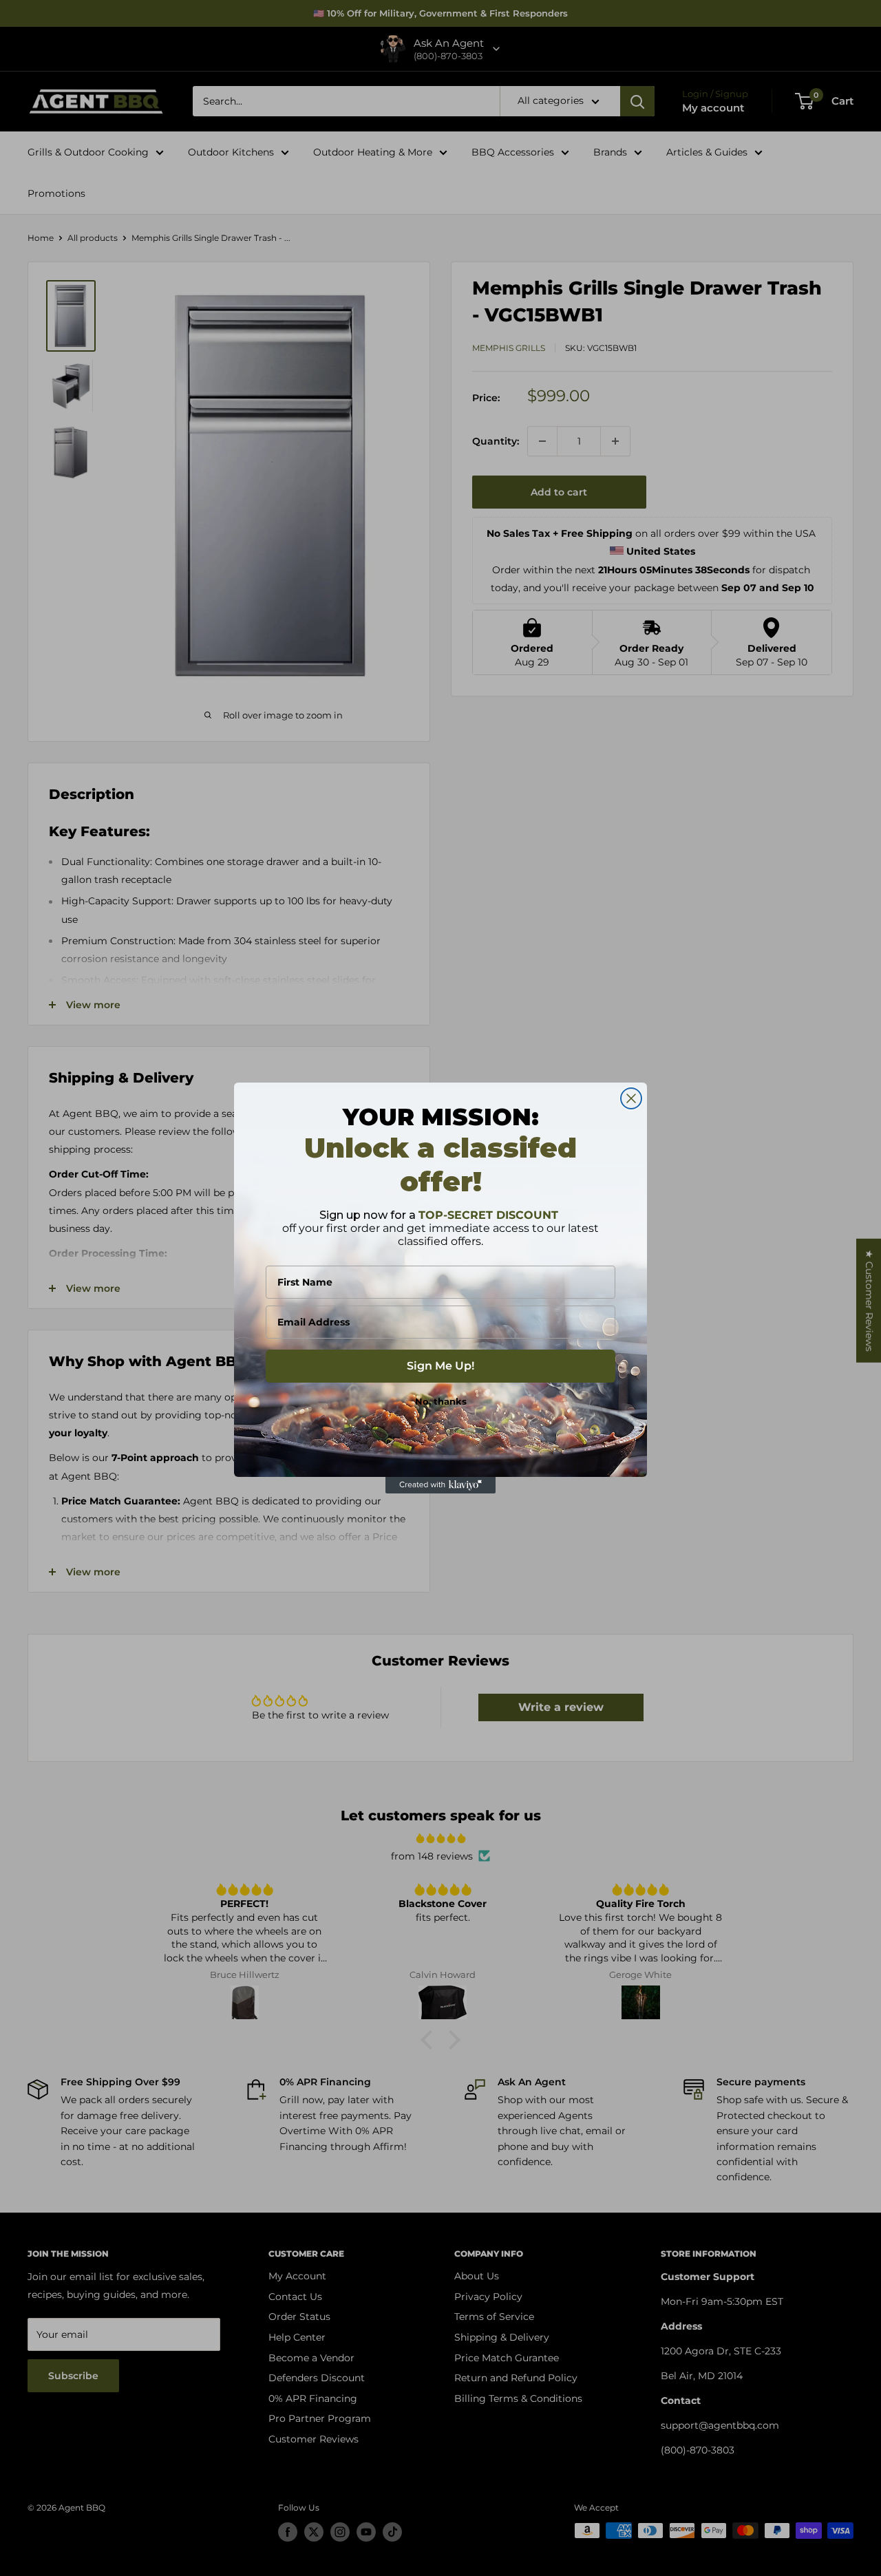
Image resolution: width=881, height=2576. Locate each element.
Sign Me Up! (440, 1366)
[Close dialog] (631, 1098)
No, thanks (441, 1401)
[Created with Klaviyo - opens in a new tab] (440, 1485)
